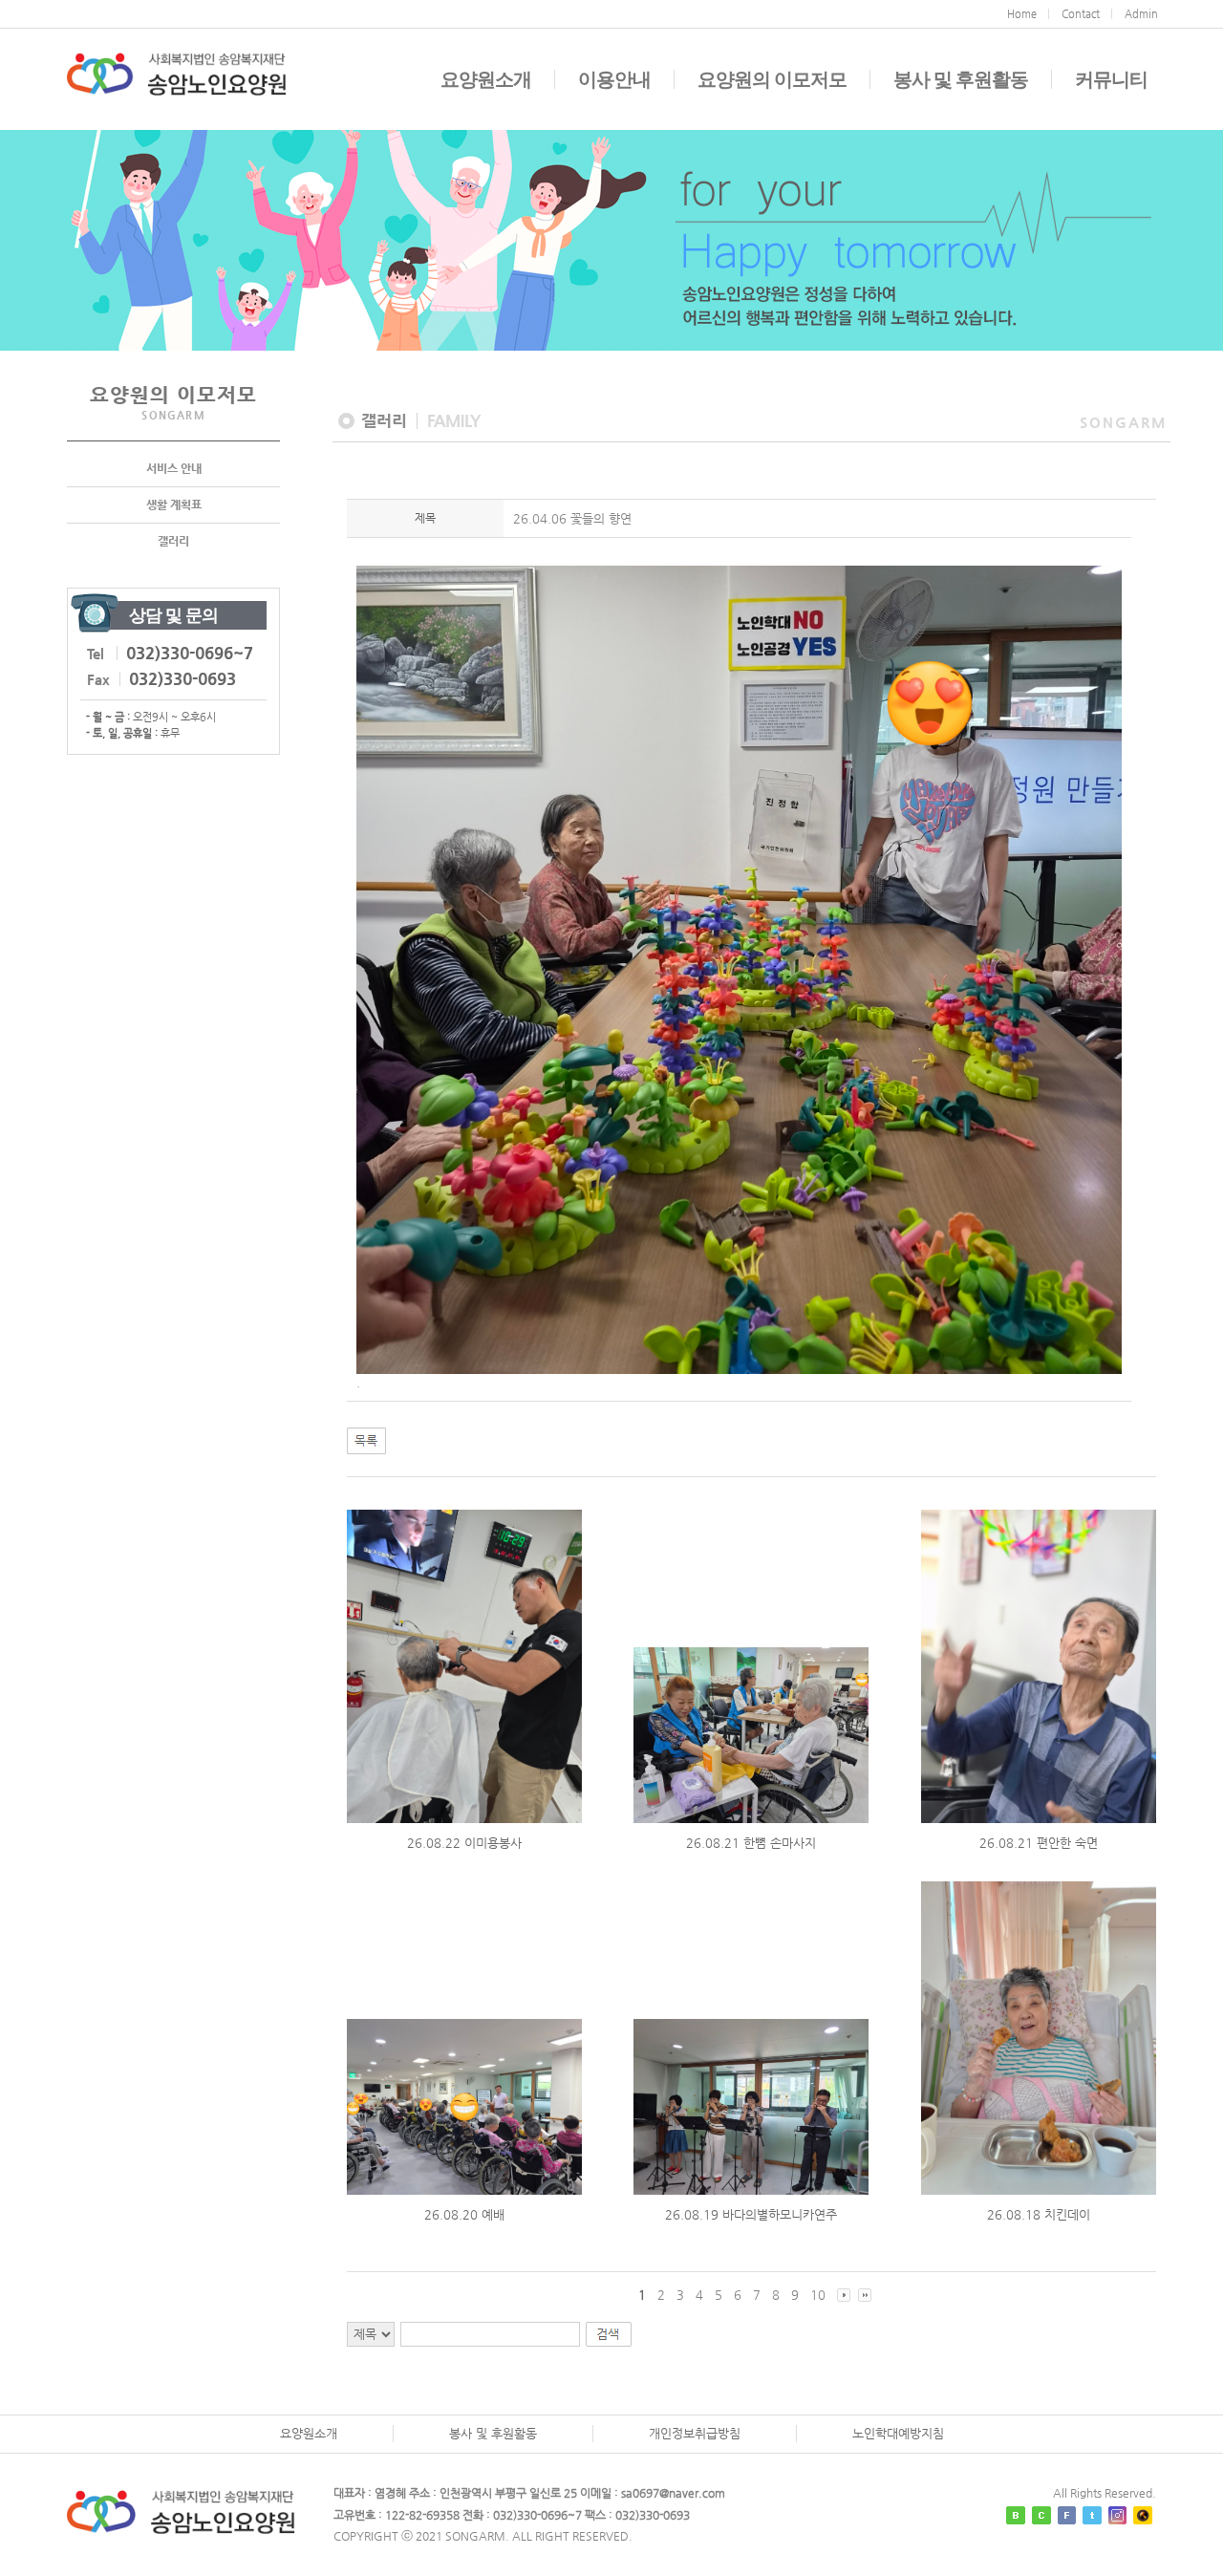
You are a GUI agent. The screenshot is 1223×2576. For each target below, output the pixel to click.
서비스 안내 (174, 468)
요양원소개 (486, 79)
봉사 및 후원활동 (961, 79)
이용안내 (614, 79)
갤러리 (173, 541)
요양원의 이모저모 (772, 79)
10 (818, 2295)
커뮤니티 (1111, 79)
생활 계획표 (174, 504)
